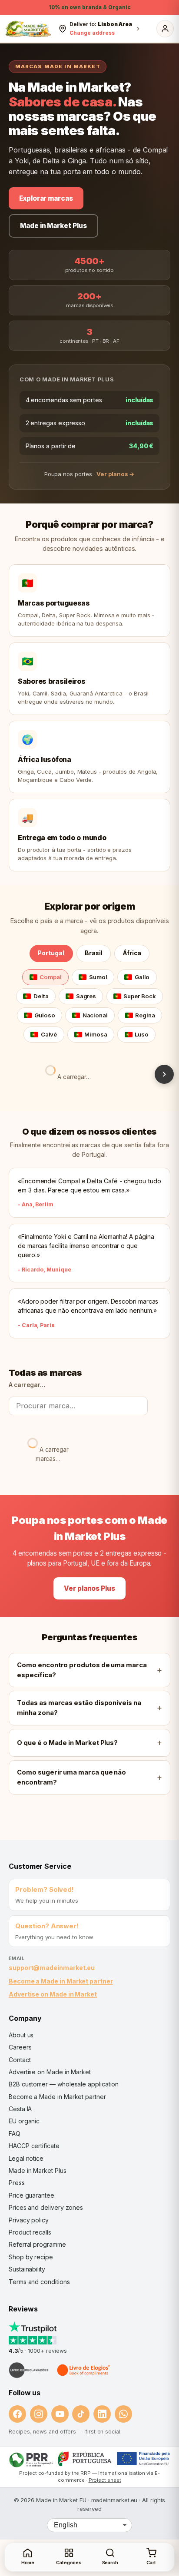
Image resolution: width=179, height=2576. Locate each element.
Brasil (94, 953)
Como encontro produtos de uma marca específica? (82, 1670)
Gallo (142, 977)
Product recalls (30, 2232)
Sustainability (27, 2269)
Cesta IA (20, 2109)
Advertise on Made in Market (53, 1994)
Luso (142, 1034)
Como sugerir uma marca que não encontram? (71, 1777)
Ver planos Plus (89, 1588)
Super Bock (139, 996)
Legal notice (26, 2158)
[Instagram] (39, 2414)
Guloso (45, 1015)
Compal (51, 977)
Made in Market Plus (53, 226)
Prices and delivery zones (46, 2207)
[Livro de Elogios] (84, 2370)
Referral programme (37, 2244)
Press (17, 2183)
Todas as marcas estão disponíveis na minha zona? (79, 1708)
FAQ (15, 2134)
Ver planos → (116, 474)
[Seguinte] (164, 1074)
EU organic (24, 2121)
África (132, 953)
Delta (41, 996)
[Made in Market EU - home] (28, 29)
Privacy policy (29, 2220)
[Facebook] (17, 2414)
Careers (20, 2047)
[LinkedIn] (102, 2414)
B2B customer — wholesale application (64, 2084)
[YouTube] (60, 2414)
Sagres (86, 996)
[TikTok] (81, 2414)
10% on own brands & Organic (89, 7)
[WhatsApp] (123, 2414)
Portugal (51, 953)
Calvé (49, 1034)
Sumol (98, 977)
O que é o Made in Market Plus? (67, 1743)
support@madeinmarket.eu (52, 1968)
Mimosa (96, 1034)
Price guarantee (31, 2195)
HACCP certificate (34, 2146)
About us (21, 2035)
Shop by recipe (31, 2257)
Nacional (95, 1015)
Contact (20, 2060)
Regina (145, 1015)
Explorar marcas (46, 198)
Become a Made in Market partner (61, 1981)
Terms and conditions (39, 2282)
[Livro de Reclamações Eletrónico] (29, 2370)
